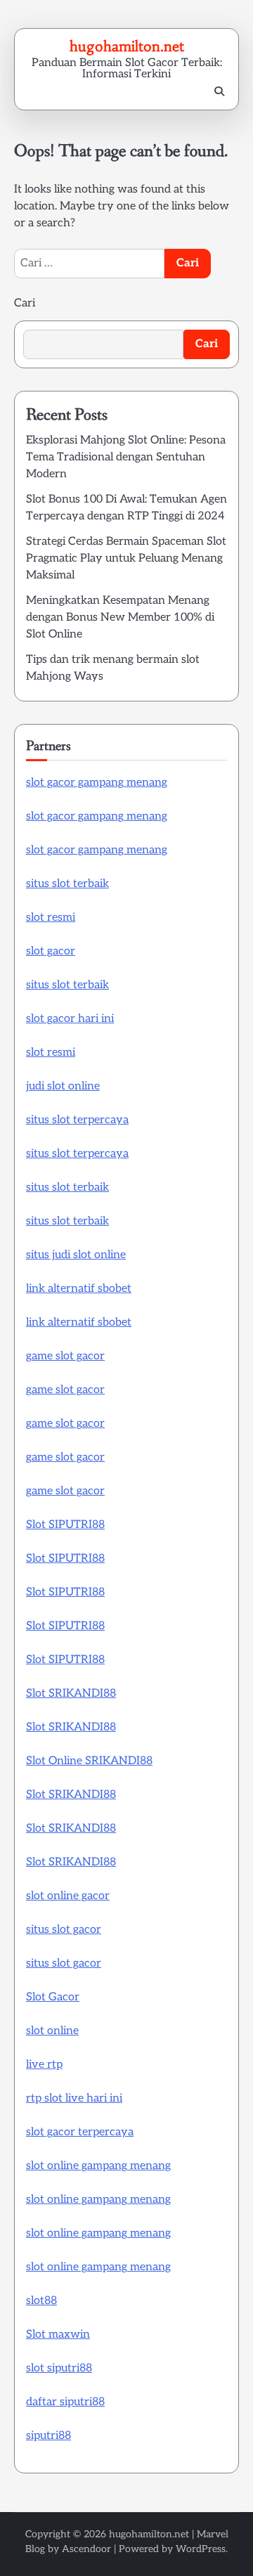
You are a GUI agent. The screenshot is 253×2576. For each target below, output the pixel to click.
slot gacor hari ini (70, 1019)
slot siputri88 (59, 2368)
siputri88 (48, 2436)
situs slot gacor (64, 1930)
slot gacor (51, 951)
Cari (25, 303)
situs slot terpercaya (77, 1120)
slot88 (41, 2301)
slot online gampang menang (98, 2166)
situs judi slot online (76, 1255)
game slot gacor (65, 1356)
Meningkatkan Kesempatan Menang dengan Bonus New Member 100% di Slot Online (120, 617)
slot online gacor (68, 1896)
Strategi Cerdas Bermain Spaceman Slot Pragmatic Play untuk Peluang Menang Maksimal (126, 558)
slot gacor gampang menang (97, 783)
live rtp (44, 2065)
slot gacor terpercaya (80, 2132)
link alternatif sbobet (79, 1289)
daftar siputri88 (65, 2402)
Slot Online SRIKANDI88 (89, 1761)
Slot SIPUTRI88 (65, 1525)
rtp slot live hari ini (74, 2098)
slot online (52, 2031)
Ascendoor (86, 2549)
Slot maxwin (58, 2335)
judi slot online (63, 1086)
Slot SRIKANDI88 (71, 1694)
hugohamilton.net (127, 46)
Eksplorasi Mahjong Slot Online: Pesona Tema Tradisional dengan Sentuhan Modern (126, 457)
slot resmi (51, 918)
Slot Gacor (53, 1997)
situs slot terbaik (67, 884)
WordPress (201, 2549)
